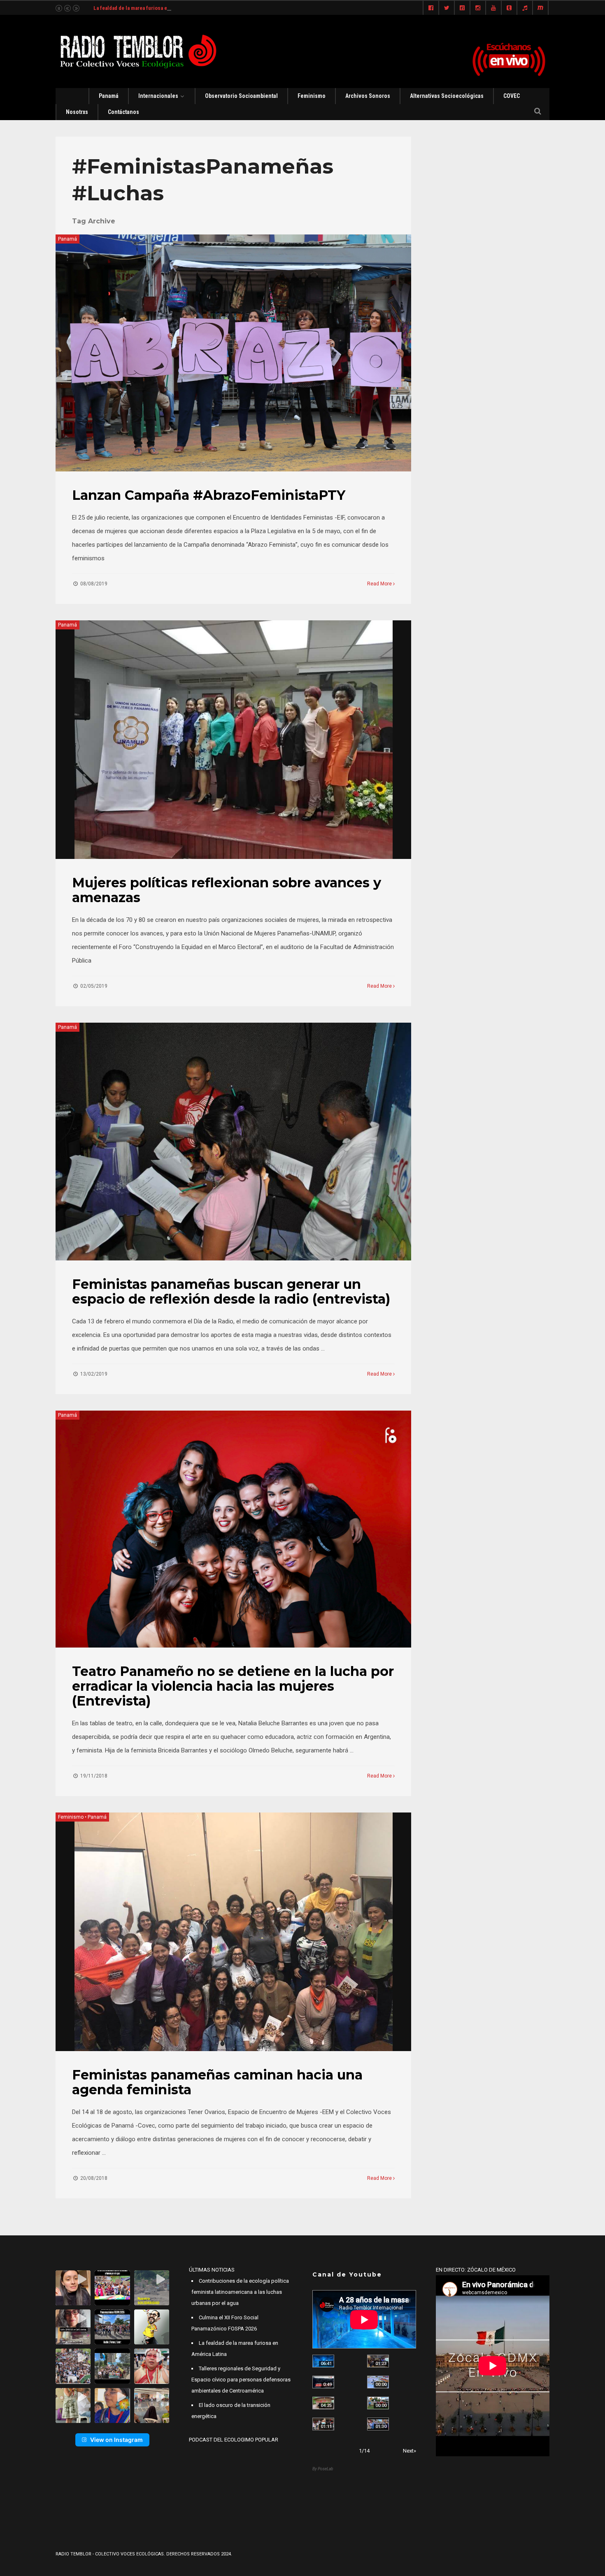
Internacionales (158, 96)
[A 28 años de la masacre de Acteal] (323, 2361)
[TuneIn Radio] (525, 8)
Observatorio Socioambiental (241, 96)
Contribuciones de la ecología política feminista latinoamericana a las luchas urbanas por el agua (240, 2292)
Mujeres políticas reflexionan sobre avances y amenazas (227, 890)
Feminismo (312, 96)
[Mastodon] (540, 8)
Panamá (109, 96)
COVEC (512, 96)
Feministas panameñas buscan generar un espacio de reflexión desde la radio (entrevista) (231, 1291)
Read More (380, 584)
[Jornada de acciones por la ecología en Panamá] (378, 2403)
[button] (73, 2288)
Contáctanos (123, 112)
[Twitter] (447, 8)
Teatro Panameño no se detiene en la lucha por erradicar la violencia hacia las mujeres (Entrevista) (233, 1686)
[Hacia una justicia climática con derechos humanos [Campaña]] (323, 2382)
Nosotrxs (77, 112)
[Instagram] (478, 8)
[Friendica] (462, 8)
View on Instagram (116, 2440)
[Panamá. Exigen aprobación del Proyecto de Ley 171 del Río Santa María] (323, 2424)
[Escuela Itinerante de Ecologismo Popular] (323, 2403)
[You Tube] (493, 8)
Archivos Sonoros (368, 96)
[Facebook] (431, 8)
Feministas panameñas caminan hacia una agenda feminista (217, 2082)
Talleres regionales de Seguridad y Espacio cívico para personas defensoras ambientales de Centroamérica (241, 2380)
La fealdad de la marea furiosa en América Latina (150, 8)
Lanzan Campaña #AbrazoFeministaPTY (209, 495)
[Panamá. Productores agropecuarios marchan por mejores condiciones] (378, 2424)
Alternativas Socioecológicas (447, 96)
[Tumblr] (509, 8)
